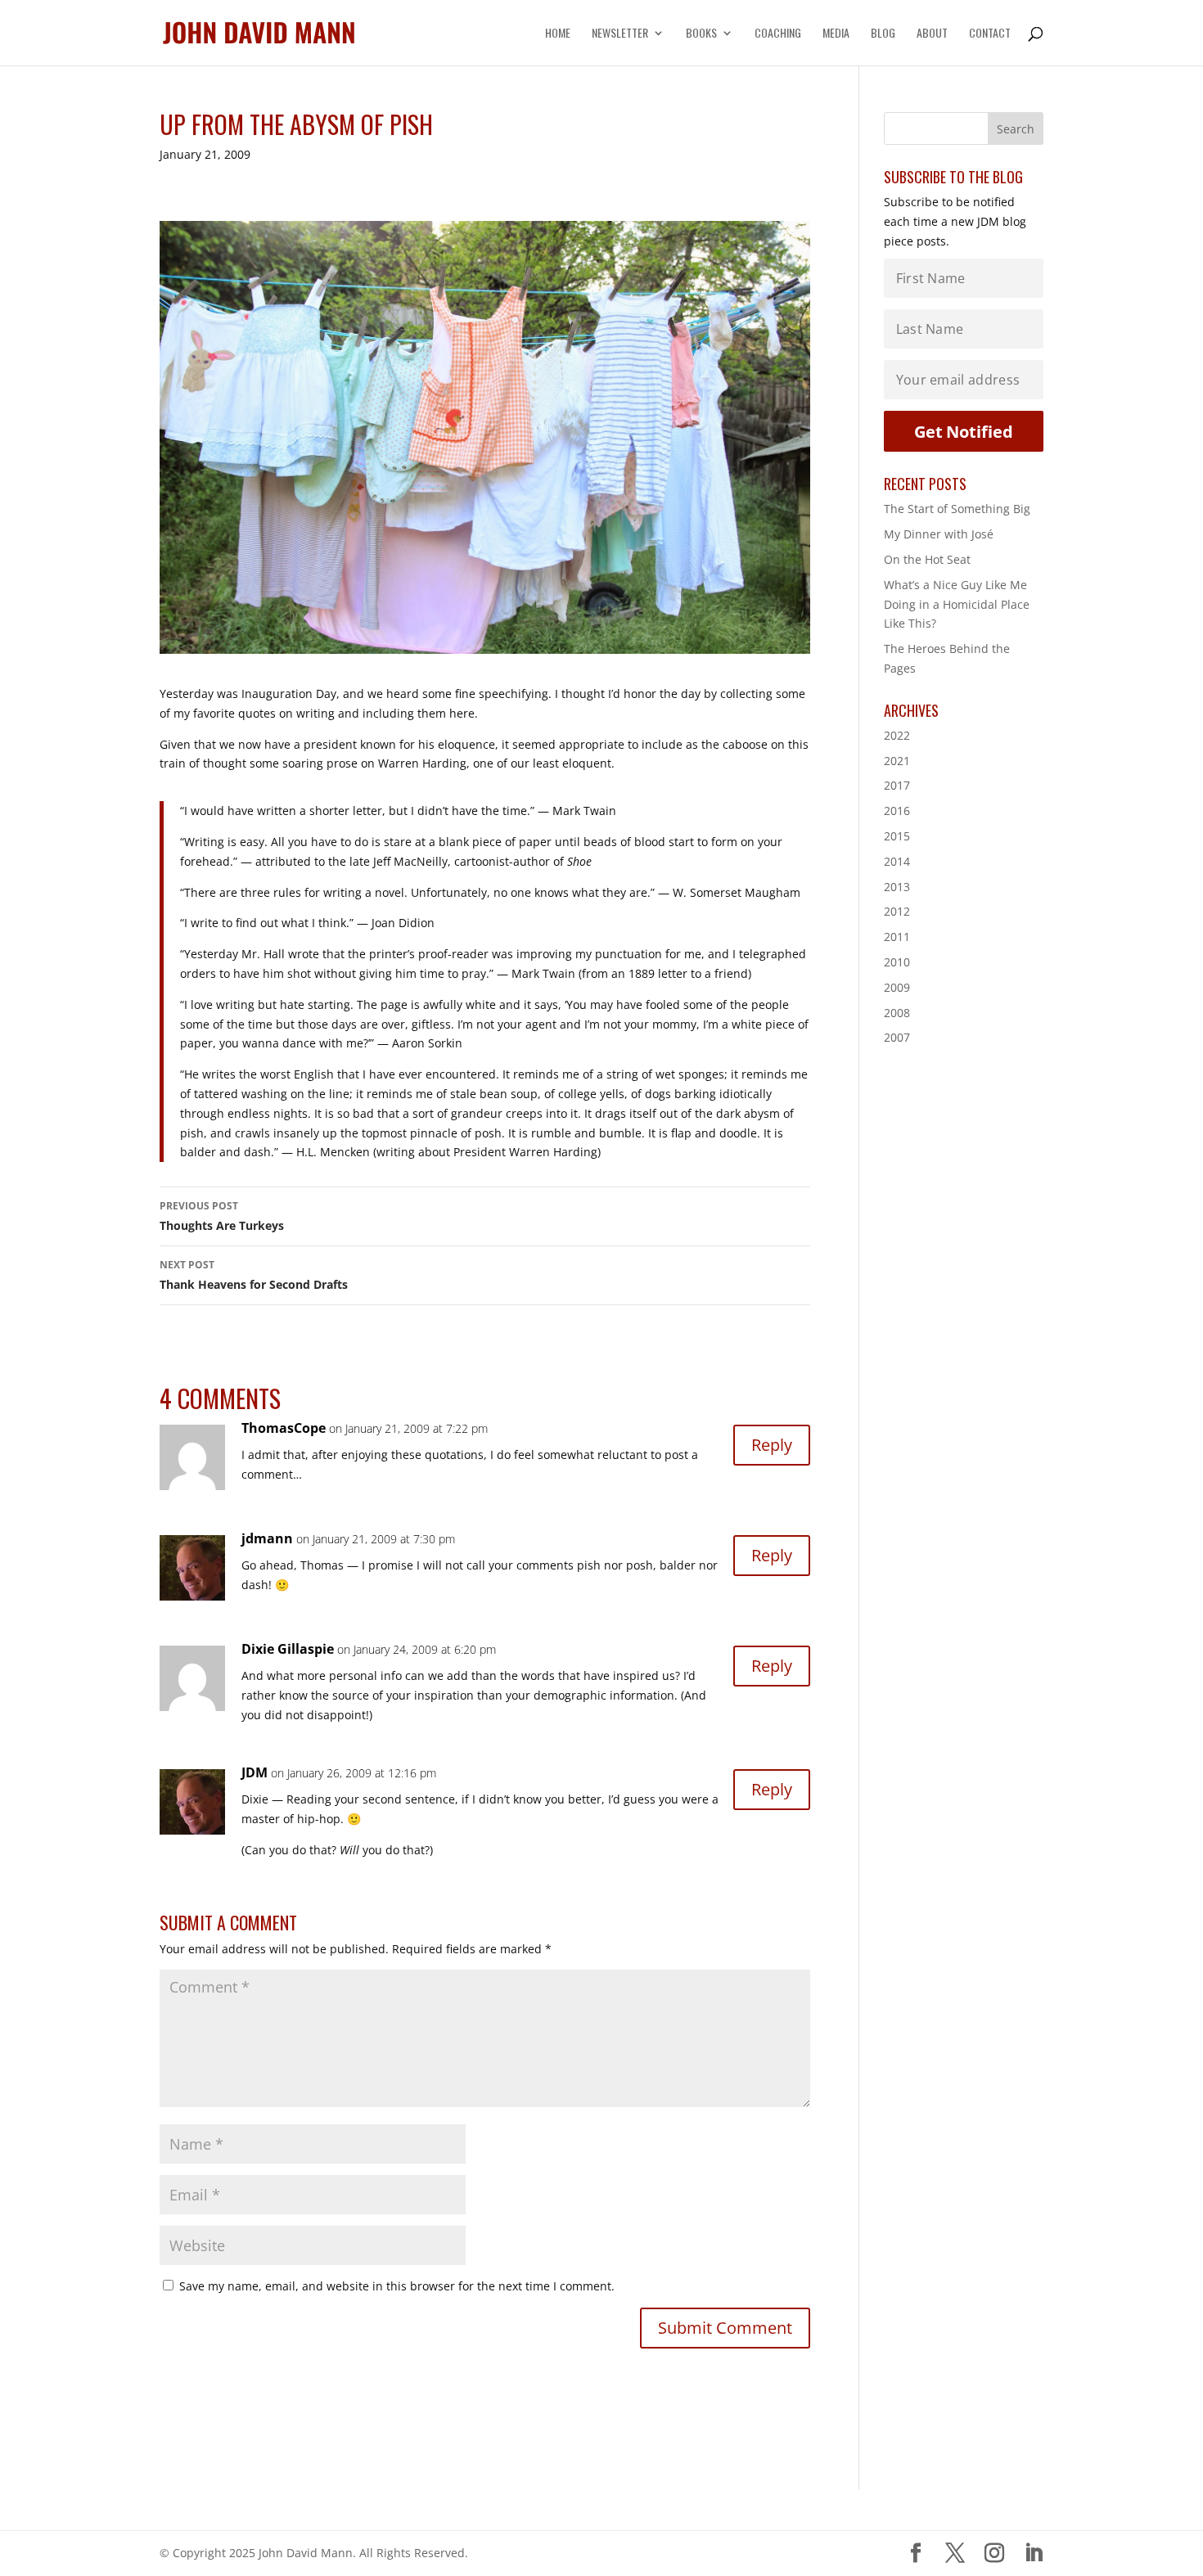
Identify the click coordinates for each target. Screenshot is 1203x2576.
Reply (772, 1445)
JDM (255, 1772)
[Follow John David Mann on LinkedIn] (1034, 2553)
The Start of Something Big (957, 509)
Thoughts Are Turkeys (222, 1216)
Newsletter (620, 34)
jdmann (267, 1538)
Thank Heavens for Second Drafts (254, 1275)
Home (558, 34)
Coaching (778, 34)
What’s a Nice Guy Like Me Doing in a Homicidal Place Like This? (957, 604)
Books (701, 34)
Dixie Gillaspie (288, 1649)
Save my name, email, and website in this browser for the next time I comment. (397, 2286)
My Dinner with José (939, 534)
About (932, 34)
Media (836, 34)
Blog (883, 34)
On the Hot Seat (927, 559)
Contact (990, 34)
